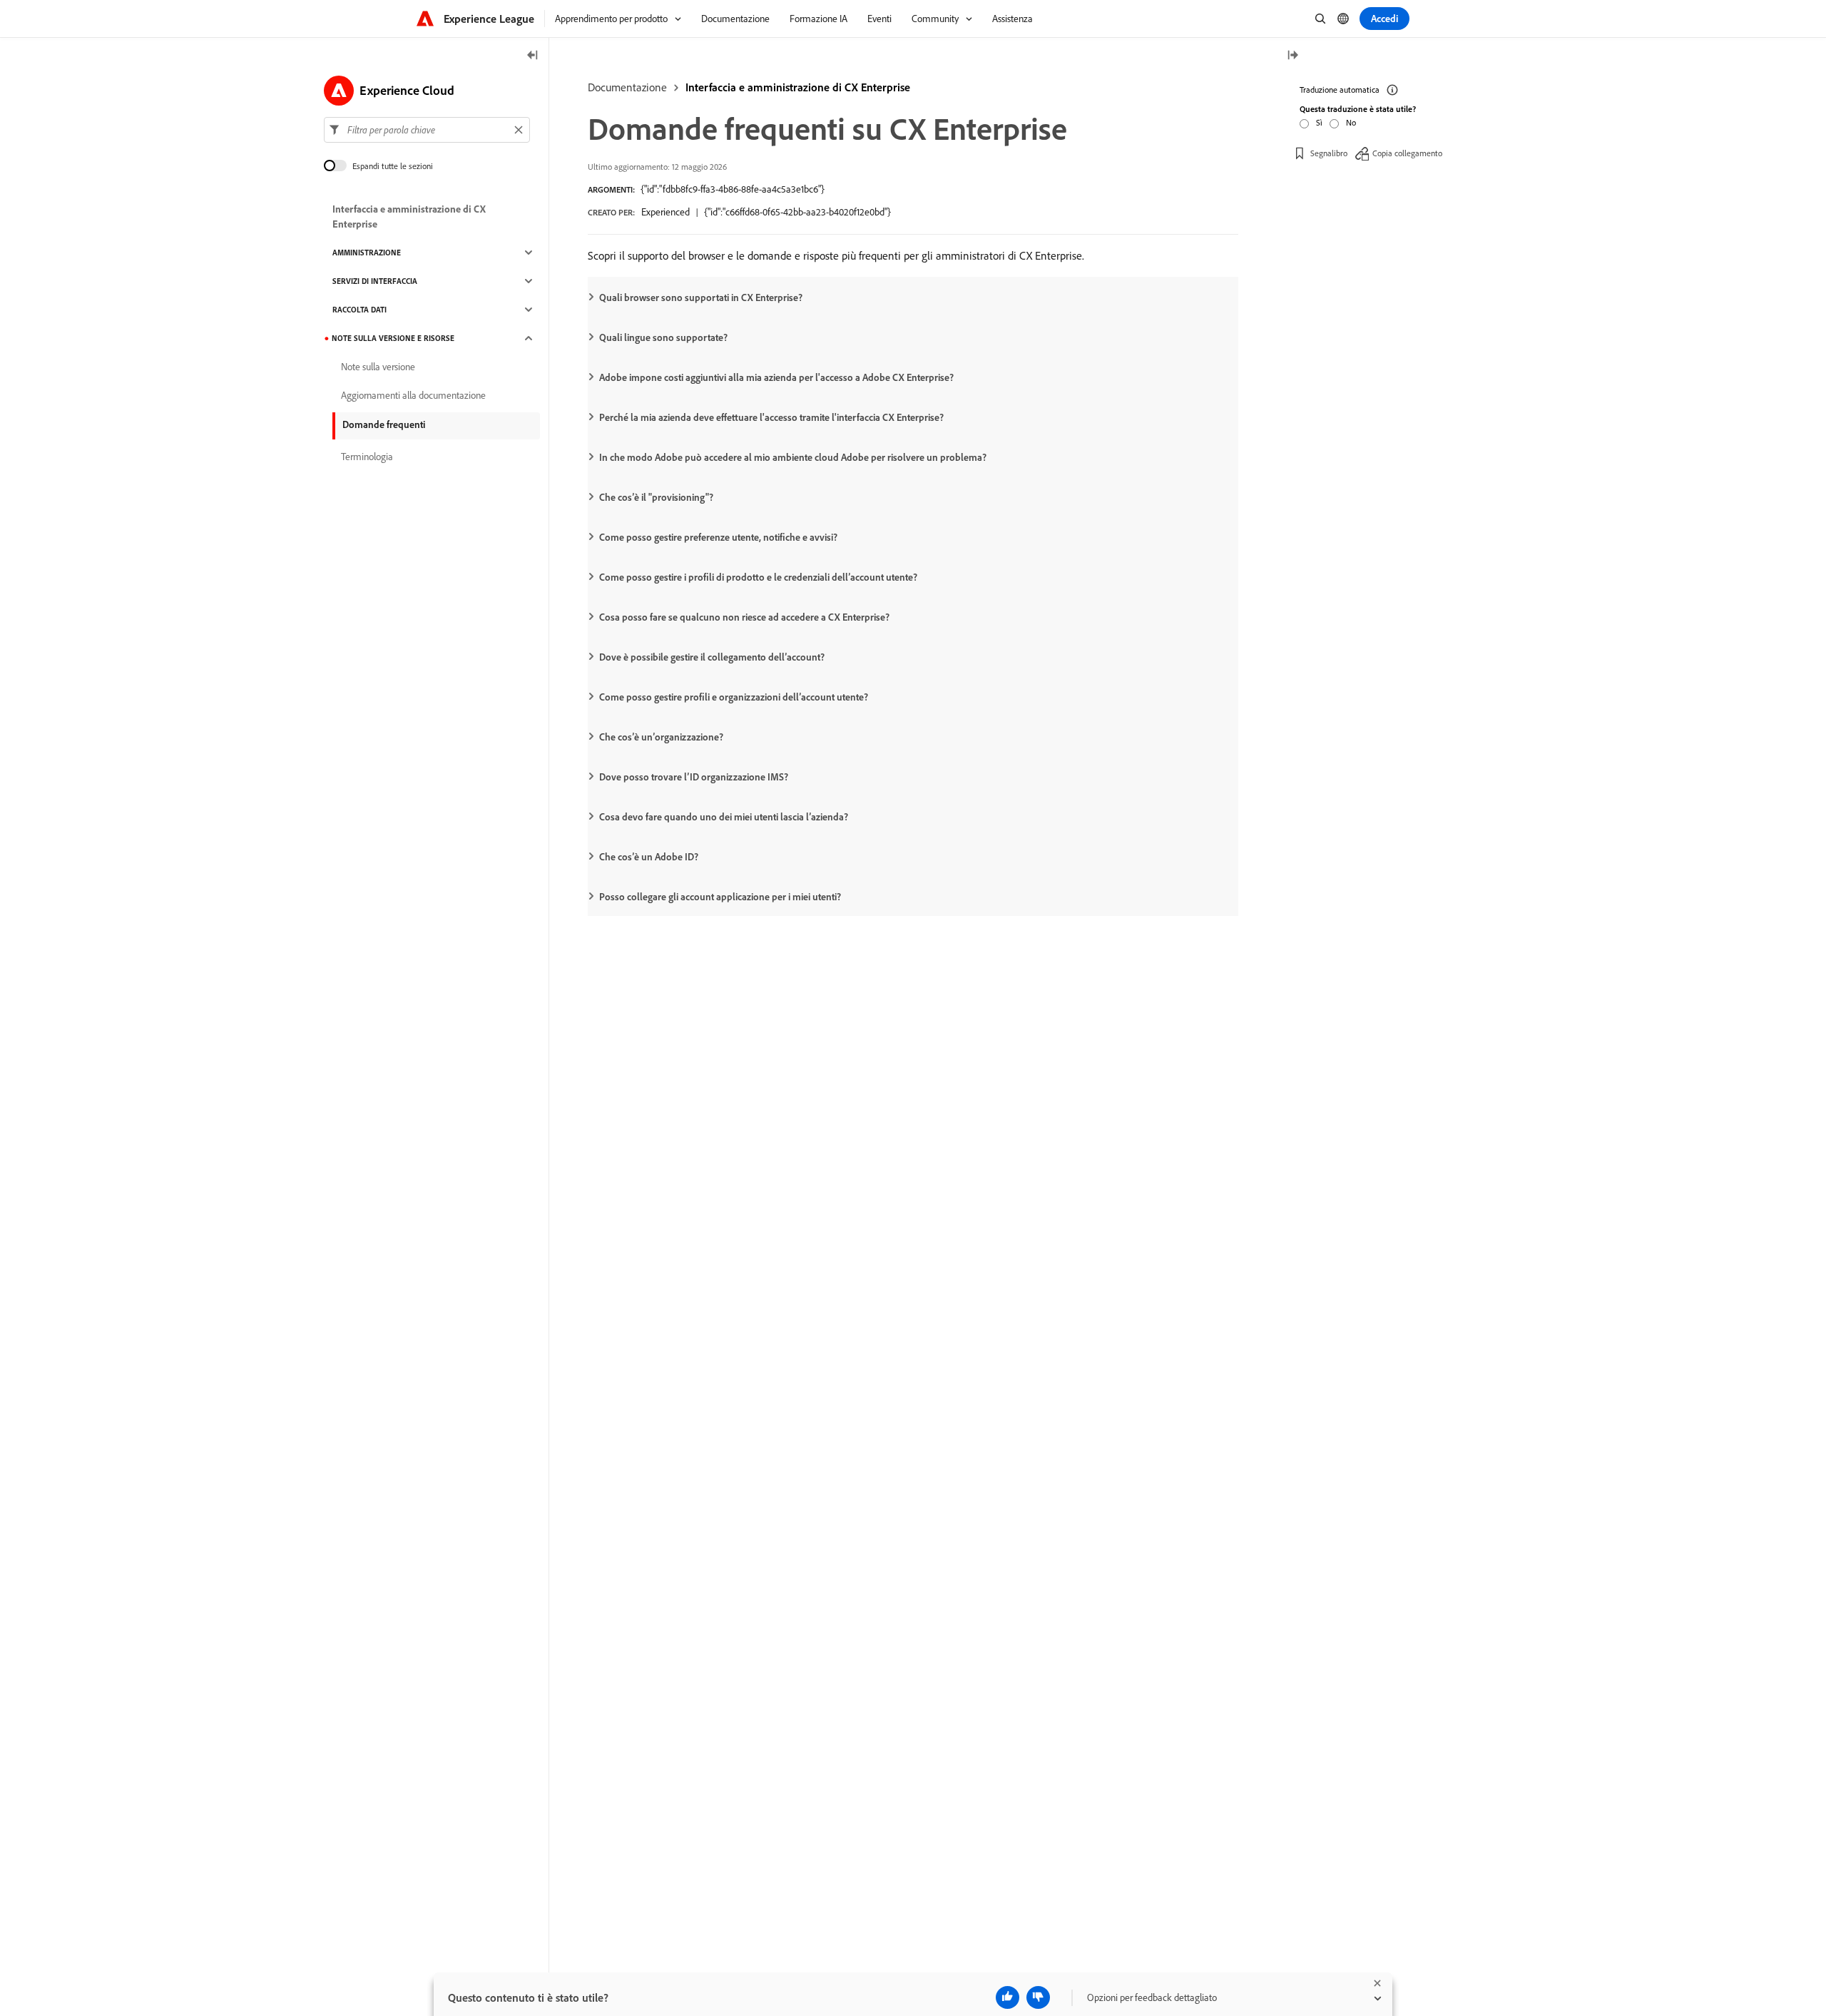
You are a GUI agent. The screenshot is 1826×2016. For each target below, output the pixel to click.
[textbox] (427, 130)
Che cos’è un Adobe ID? (649, 857)
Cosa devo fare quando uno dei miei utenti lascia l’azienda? (724, 817)
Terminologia (367, 457)
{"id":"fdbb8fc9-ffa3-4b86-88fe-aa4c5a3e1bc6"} (733, 189)
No (1351, 122)
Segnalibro (1329, 153)
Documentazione (627, 87)
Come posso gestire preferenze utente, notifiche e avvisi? (718, 537)
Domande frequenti (384, 424)
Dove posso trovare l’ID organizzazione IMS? (694, 777)
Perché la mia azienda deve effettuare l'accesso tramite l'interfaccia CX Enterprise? (771, 417)
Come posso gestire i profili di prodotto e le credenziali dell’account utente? (758, 577)
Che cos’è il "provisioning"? (656, 497)
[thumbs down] (1038, 1997)
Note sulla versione (378, 367)
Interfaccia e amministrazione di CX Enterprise (798, 87)
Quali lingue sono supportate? (663, 337)
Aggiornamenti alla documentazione (413, 395)
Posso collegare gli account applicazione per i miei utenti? (720, 897)
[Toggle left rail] (533, 56)
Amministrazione (367, 253)
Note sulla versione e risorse (393, 338)
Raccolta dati (359, 310)
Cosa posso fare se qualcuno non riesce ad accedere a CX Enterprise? (744, 617)
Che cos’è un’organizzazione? (661, 737)
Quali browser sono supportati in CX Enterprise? (701, 297)
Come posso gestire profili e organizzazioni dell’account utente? (734, 697)
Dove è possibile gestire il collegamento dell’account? (712, 657)
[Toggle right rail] (1292, 56)
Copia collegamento (1407, 153)
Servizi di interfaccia (375, 281)
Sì (1319, 122)
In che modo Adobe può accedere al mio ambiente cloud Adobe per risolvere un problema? (793, 457)
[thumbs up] (1008, 1997)
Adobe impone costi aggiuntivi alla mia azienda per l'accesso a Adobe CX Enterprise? (776, 377)
